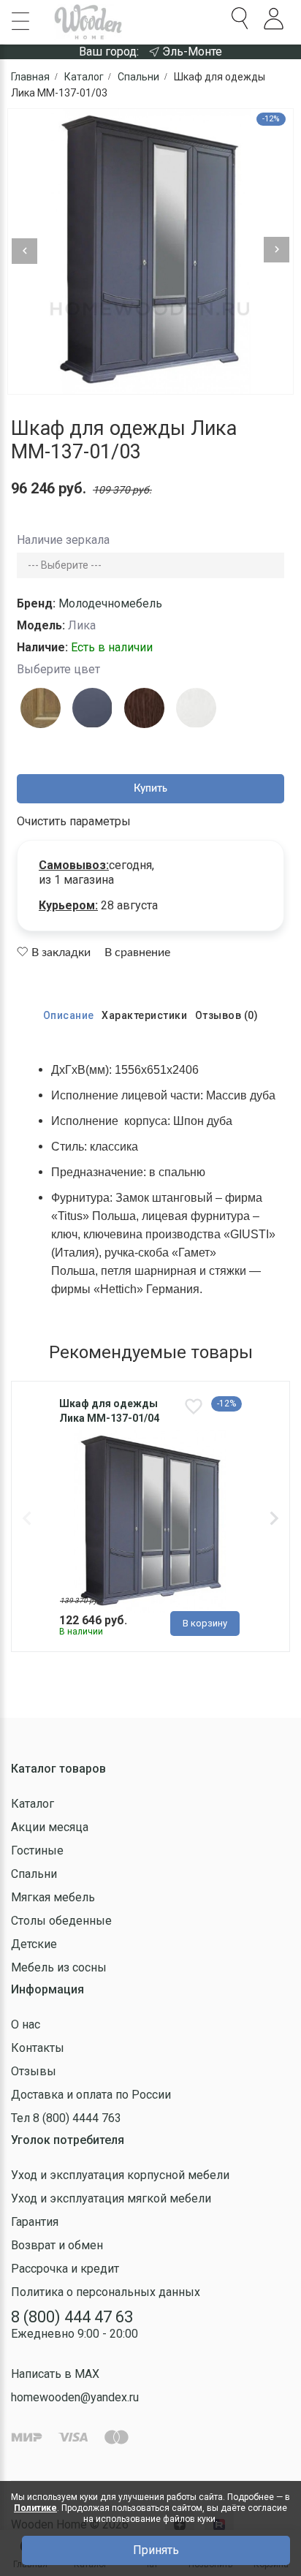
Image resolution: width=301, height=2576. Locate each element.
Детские (34, 1944)
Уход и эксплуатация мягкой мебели (111, 2198)
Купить (150, 789)
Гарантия (35, 2222)
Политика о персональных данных (106, 2292)
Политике (35, 2508)
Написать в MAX (55, 2374)
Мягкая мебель (53, 1897)
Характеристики (144, 1015)
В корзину (205, 1623)
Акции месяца (50, 1827)
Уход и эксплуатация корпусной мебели (120, 2175)
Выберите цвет (58, 669)
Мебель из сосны (59, 1967)
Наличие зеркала (63, 540)
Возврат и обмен (57, 2245)
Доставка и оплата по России (91, 2095)
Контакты (38, 2048)
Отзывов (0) (227, 1015)
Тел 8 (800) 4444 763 (66, 2118)
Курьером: (68, 905)
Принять (156, 2550)
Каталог (33, 1804)
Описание (69, 1015)
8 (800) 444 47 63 (72, 2317)
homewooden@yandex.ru (75, 2397)
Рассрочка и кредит (65, 2269)
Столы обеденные (61, 1921)
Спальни (34, 1874)
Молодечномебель (110, 603)
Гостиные (37, 1850)
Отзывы (34, 2071)
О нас (26, 2024)
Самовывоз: (74, 865)
